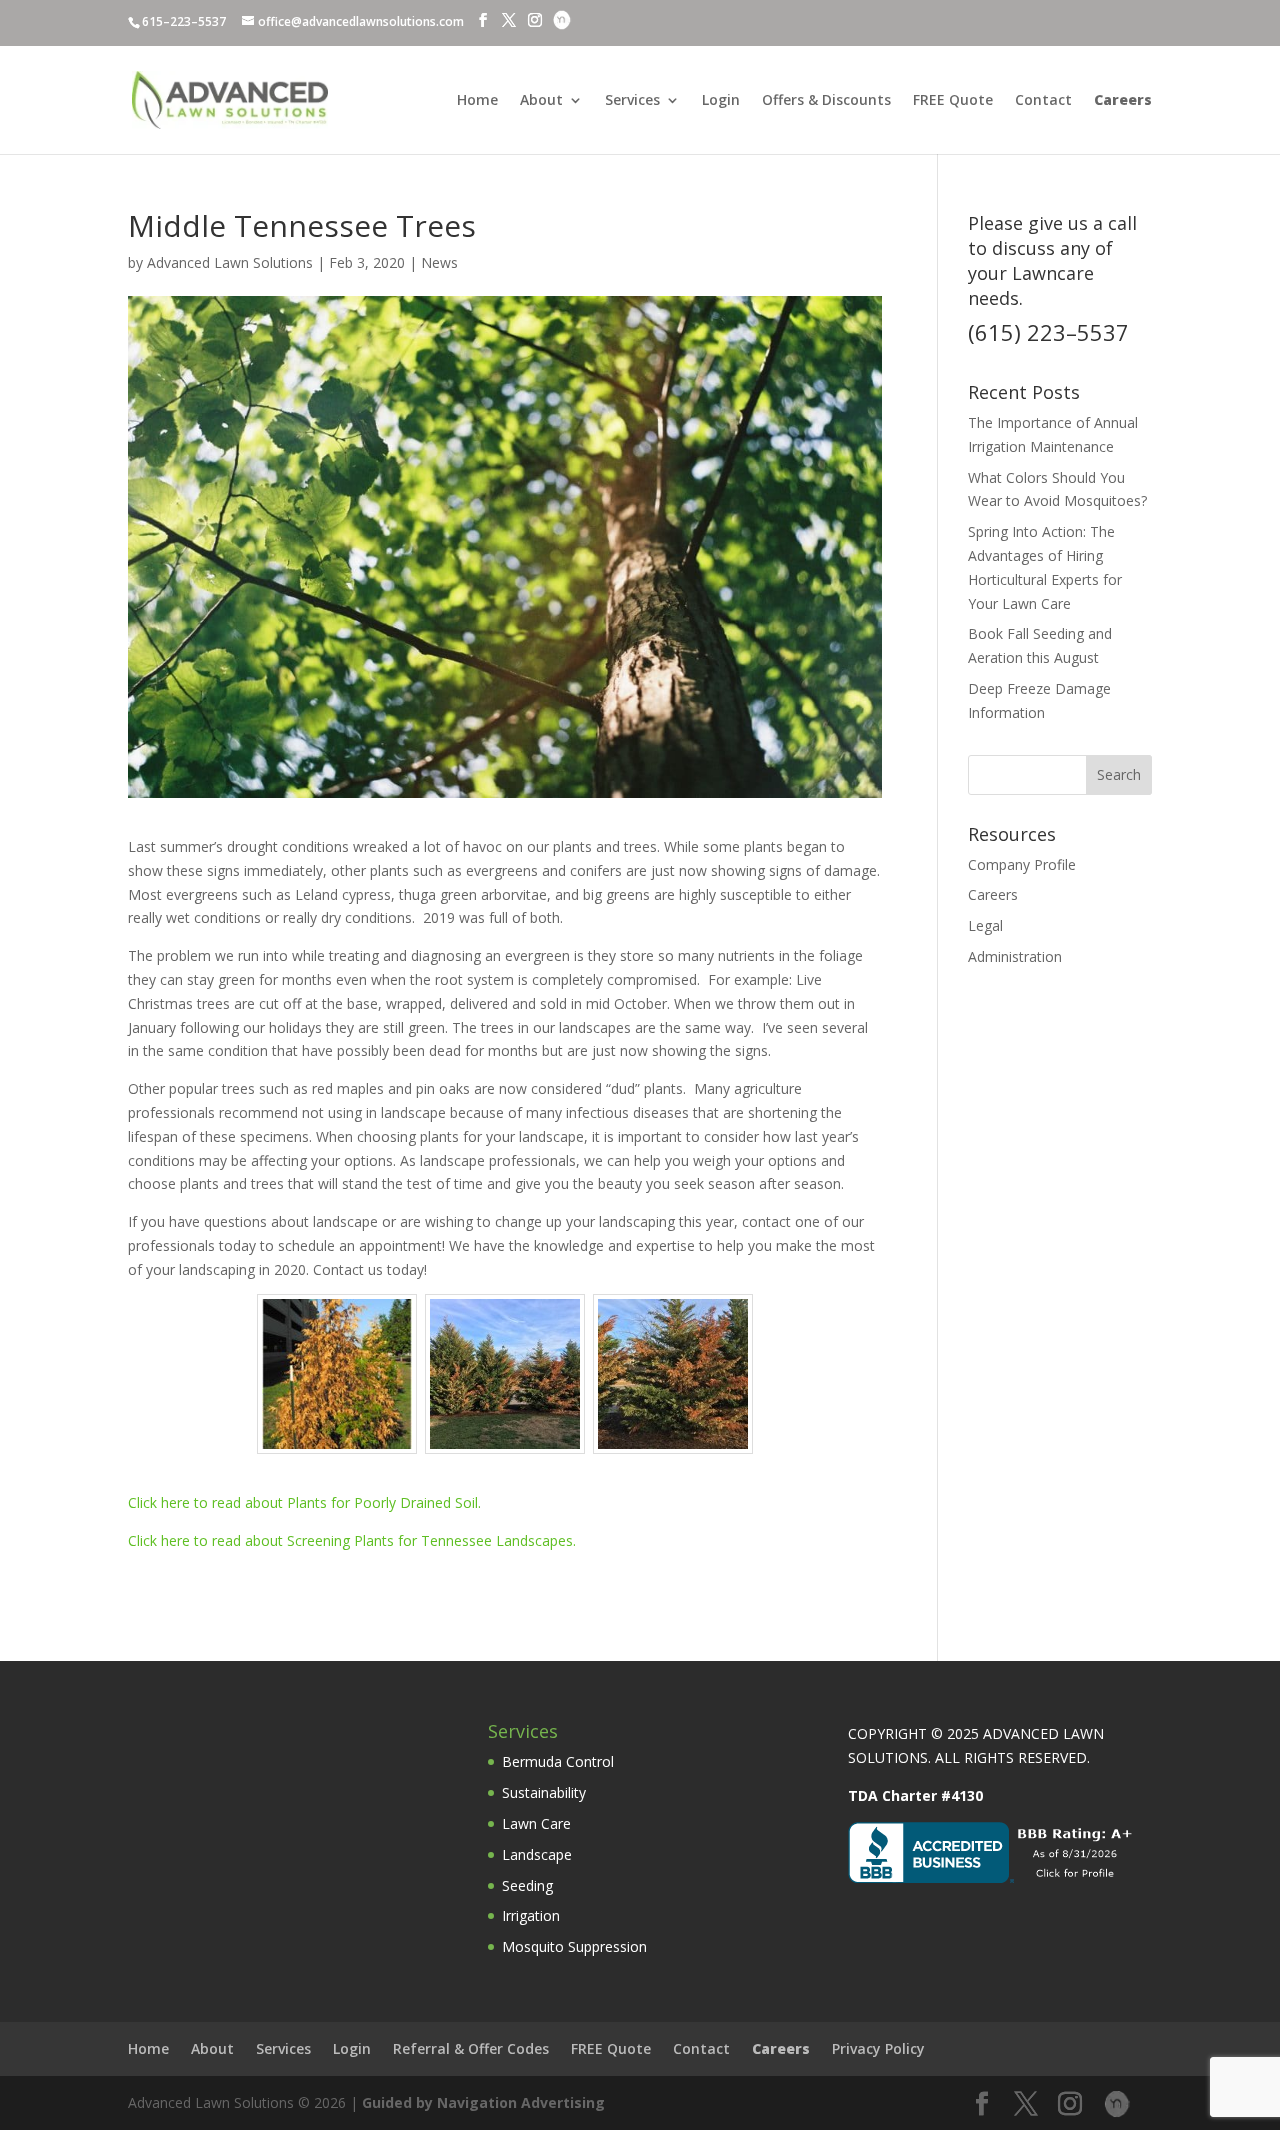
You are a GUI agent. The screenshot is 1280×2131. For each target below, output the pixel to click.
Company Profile (1022, 864)
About (541, 101)
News (439, 262)
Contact (1043, 101)
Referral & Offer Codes (471, 2048)
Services (632, 101)
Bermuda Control (558, 1761)
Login (721, 101)
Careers (993, 894)
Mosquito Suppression (574, 1946)
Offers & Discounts (826, 101)
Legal (985, 925)
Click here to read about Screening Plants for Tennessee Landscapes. (352, 1540)
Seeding (527, 1885)
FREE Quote (953, 101)
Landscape (537, 1854)
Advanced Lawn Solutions (230, 262)
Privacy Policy (878, 2048)
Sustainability (544, 1792)
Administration (1015, 956)
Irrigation (531, 1915)
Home (477, 101)
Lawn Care (536, 1823)
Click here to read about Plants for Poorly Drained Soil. (304, 1502)
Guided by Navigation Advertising (483, 2102)
